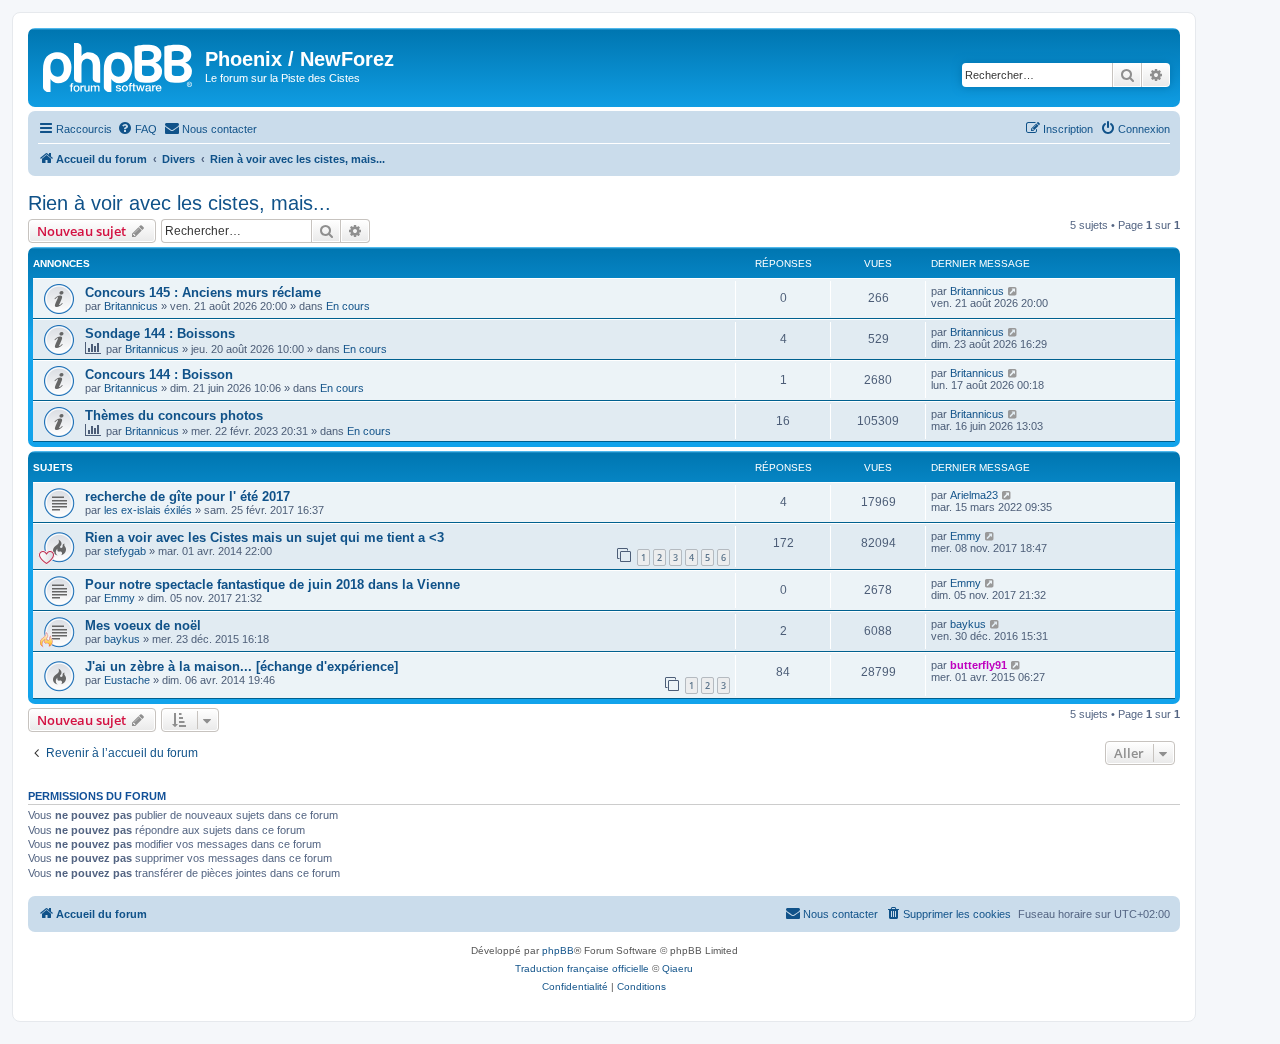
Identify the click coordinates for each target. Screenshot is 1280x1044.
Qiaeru (677, 968)
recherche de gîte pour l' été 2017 (187, 496)
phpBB (558, 950)
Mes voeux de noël (143, 625)
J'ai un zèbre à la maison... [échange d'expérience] (241, 666)
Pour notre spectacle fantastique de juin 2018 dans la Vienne (272, 584)
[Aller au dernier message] (1013, 291)
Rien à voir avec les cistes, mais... (179, 203)
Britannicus (131, 306)
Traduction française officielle (582, 968)
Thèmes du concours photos (174, 415)
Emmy (965, 536)
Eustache (127, 680)
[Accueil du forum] (119, 65)
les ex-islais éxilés (148, 510)
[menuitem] (137, 129)
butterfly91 (978, 665)
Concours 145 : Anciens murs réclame (203, 292)
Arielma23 (974, 495)
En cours (348, 306)
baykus (122, 639)
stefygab (125, 551)
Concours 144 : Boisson (159, 374)
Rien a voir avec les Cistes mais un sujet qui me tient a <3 (264, 537)
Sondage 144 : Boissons (160, 333)
